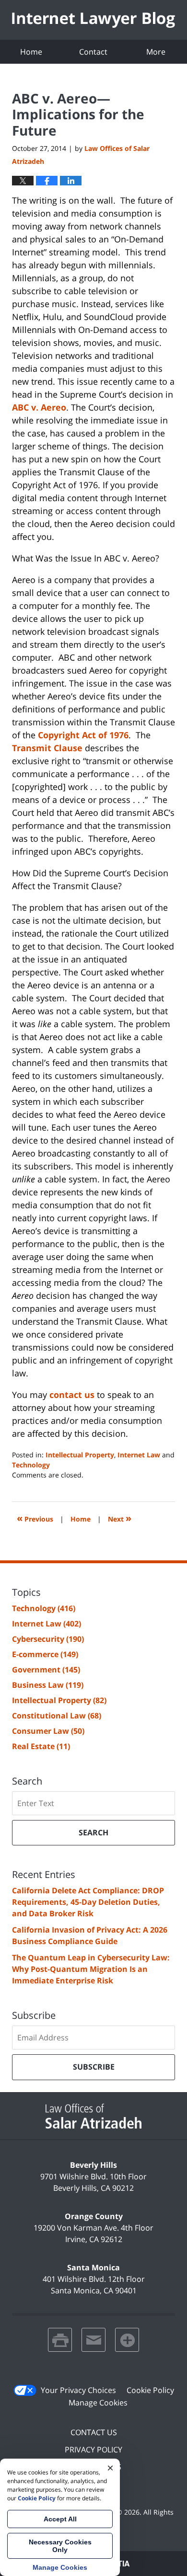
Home (31, 52)
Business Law (48, 1685)
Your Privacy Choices (78, 2390)
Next (120, 1518)
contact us (72, 1395)
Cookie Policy (150, 2390)
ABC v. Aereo (39, 407)
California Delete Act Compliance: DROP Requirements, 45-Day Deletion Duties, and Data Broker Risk (88, 1902)
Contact (93, 52)
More (156, 52)
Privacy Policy (93, 2450)
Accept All (60, 2519)
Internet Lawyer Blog (93, 20)
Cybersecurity (48, 1639)
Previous (35, 1518)
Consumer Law (48, 1731)
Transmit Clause (47, 748)
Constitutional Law (57, 1716)
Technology (31, 1465)
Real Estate (41, 1746)
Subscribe (94, 2067)
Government (46, 1670)
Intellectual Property (80, 1455)
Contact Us (94, 2432)
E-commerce (45, 1654)
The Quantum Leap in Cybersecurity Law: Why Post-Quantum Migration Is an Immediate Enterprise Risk (91, 1969)
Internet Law (139, 1455)
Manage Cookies (98, 2403)
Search (93, 1832)
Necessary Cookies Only (60, 2546)
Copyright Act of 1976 (83, 735)
